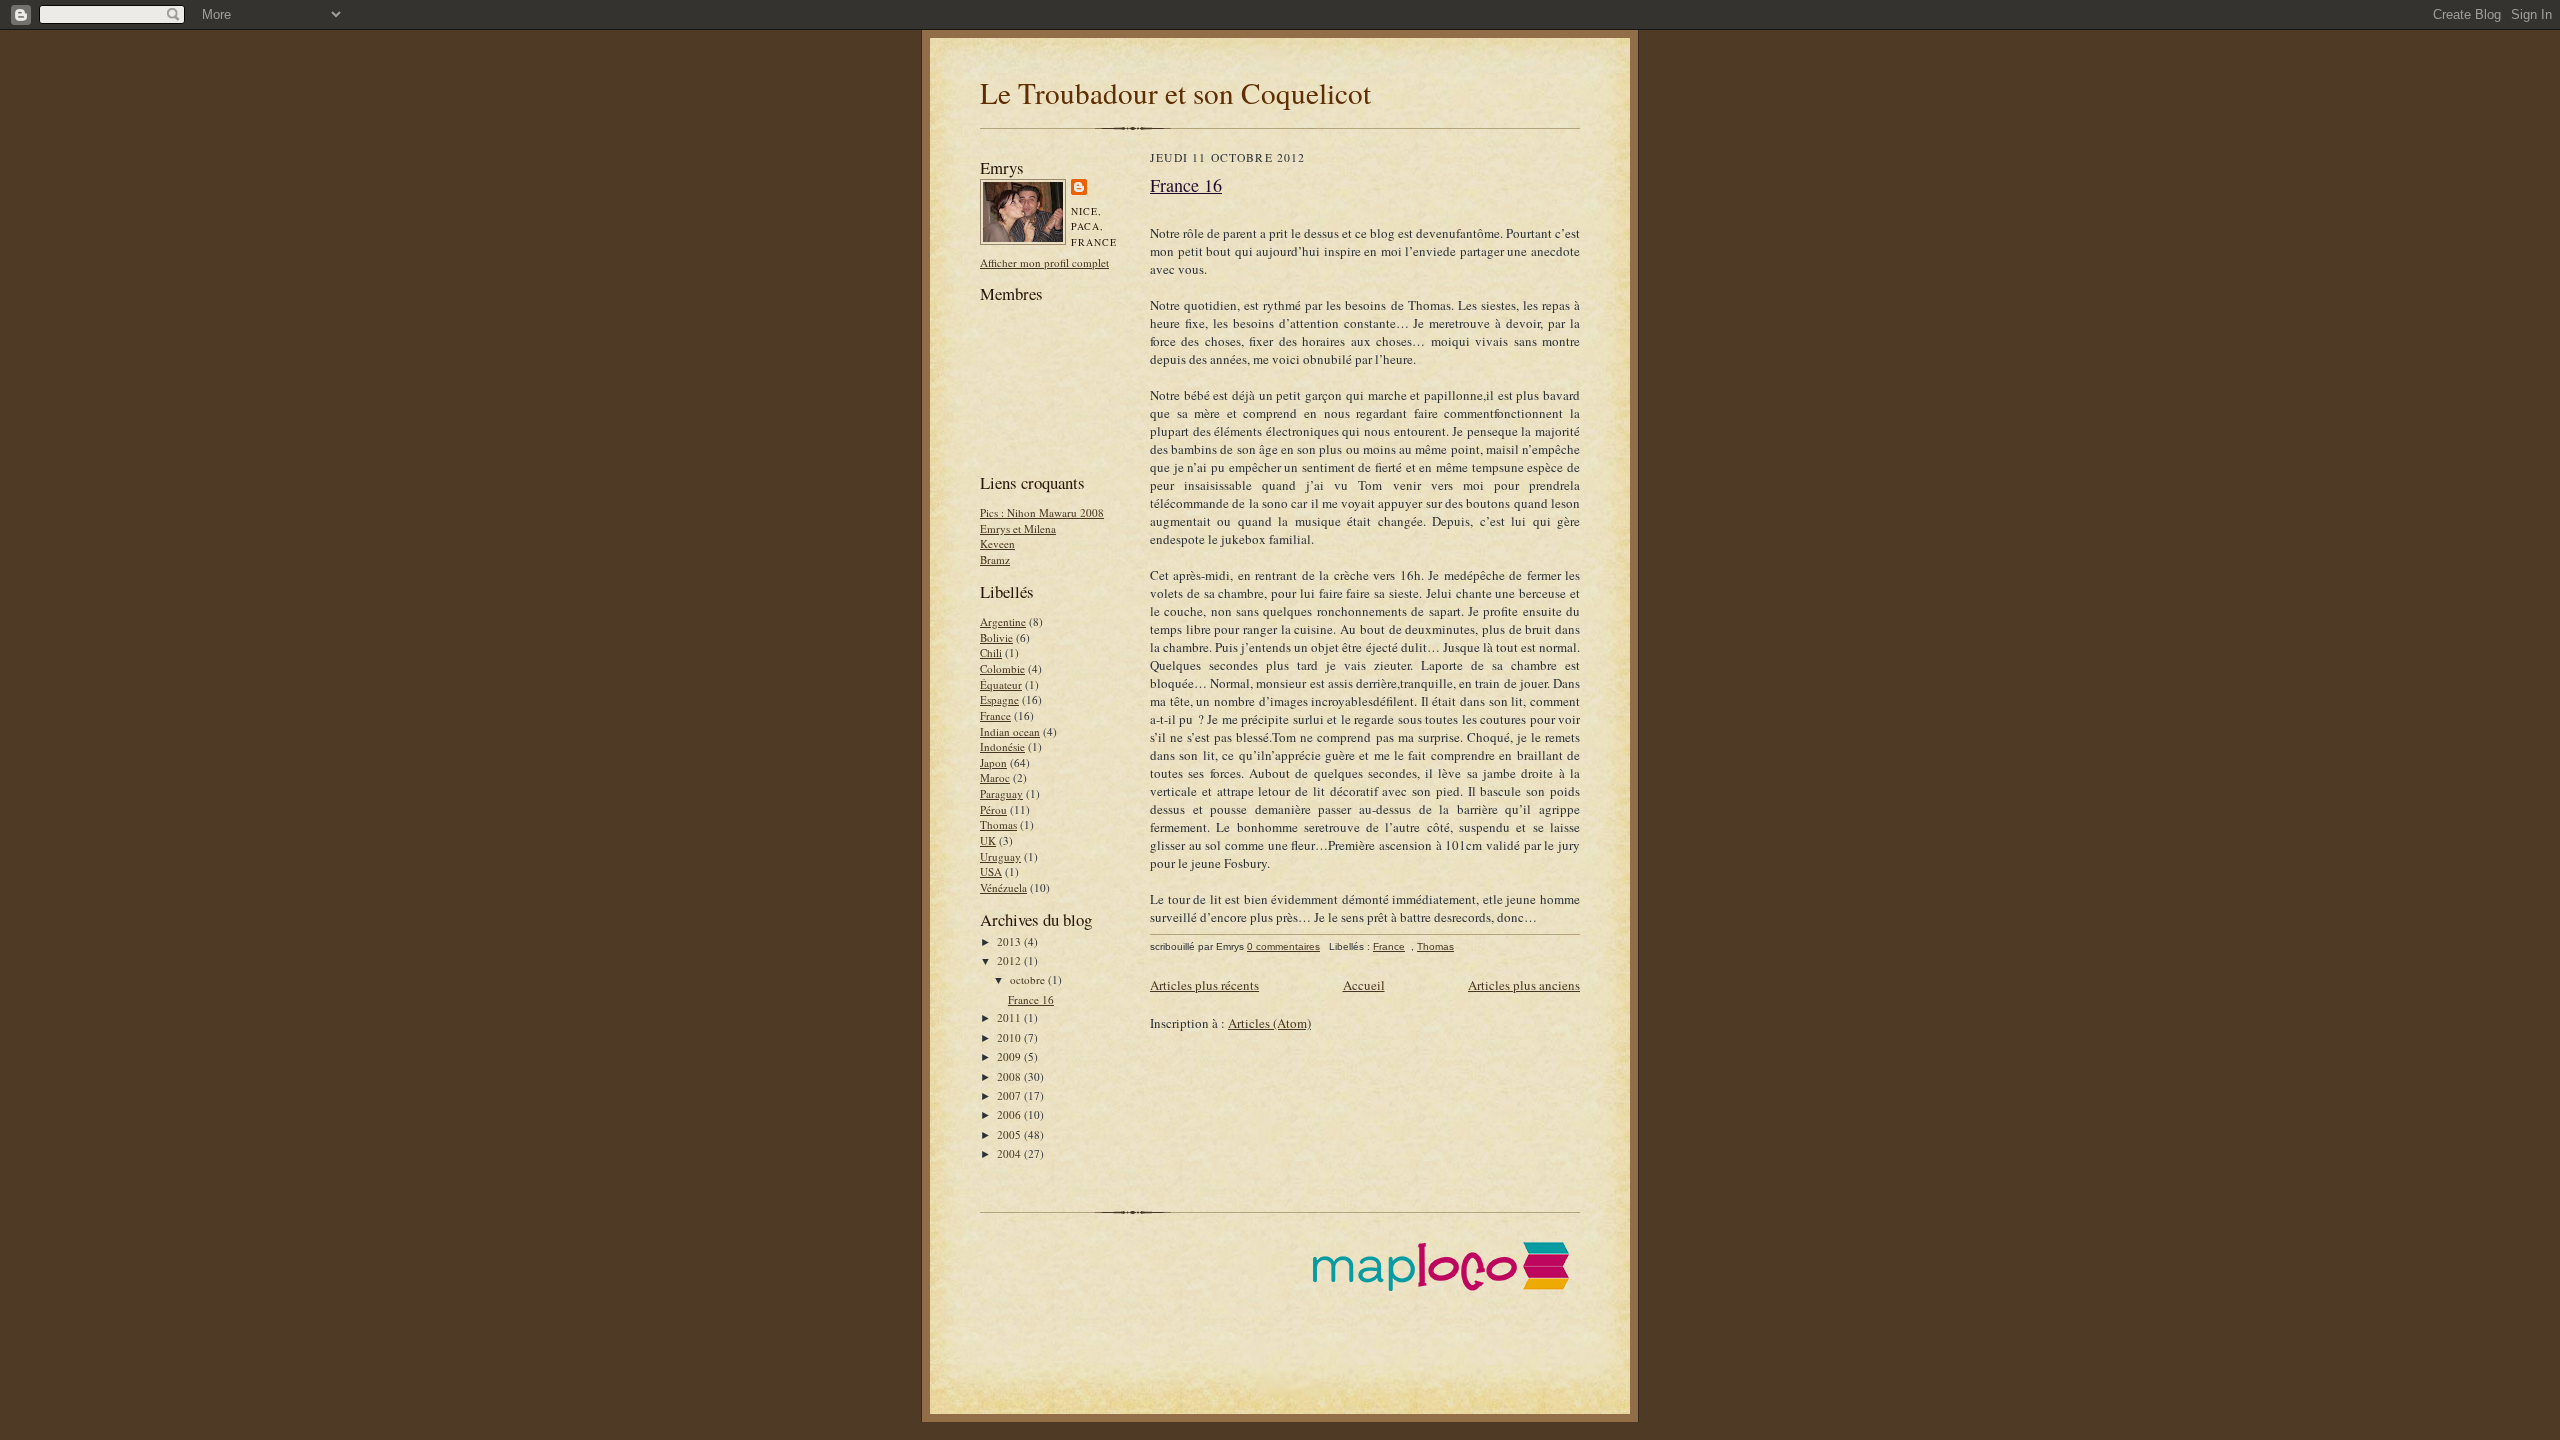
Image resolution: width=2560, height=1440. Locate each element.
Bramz (995, 559)
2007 (1010, 1095)
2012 (1010, 960)
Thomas (998, 824)
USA (991, 871)
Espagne (999, 699)
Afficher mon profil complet (1044, 262)
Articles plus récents (1204, 985)
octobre (1029, 979)
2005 (1010, 1134)
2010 (1010, 1037)
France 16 (1031, 999)
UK (988, 840)
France (995, 715)
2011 (1010, 1017)
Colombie (1002, 668)
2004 (1010, 1153)
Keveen (997, 543)
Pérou (993, 809)
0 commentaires (1283, 946)
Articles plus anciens (1524, 985)
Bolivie (996, 637)
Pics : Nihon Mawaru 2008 (1042, 512)
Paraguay (1001, 793)
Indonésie (1002, 746)
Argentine (1003, 621)
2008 (1010, 1076)
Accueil (1364, 985)
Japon (993, 762)
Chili (991, 652)
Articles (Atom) (1269, 1023)
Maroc (995, 777)
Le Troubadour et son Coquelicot (1175, 92)
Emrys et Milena (1018, 528)
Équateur (1001, 684)
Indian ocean (1010, 731)
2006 (1010, 1114)
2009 (1010, 1056)
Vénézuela (1003, 887)
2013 (1010, 941)
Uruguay (1000, 856)
